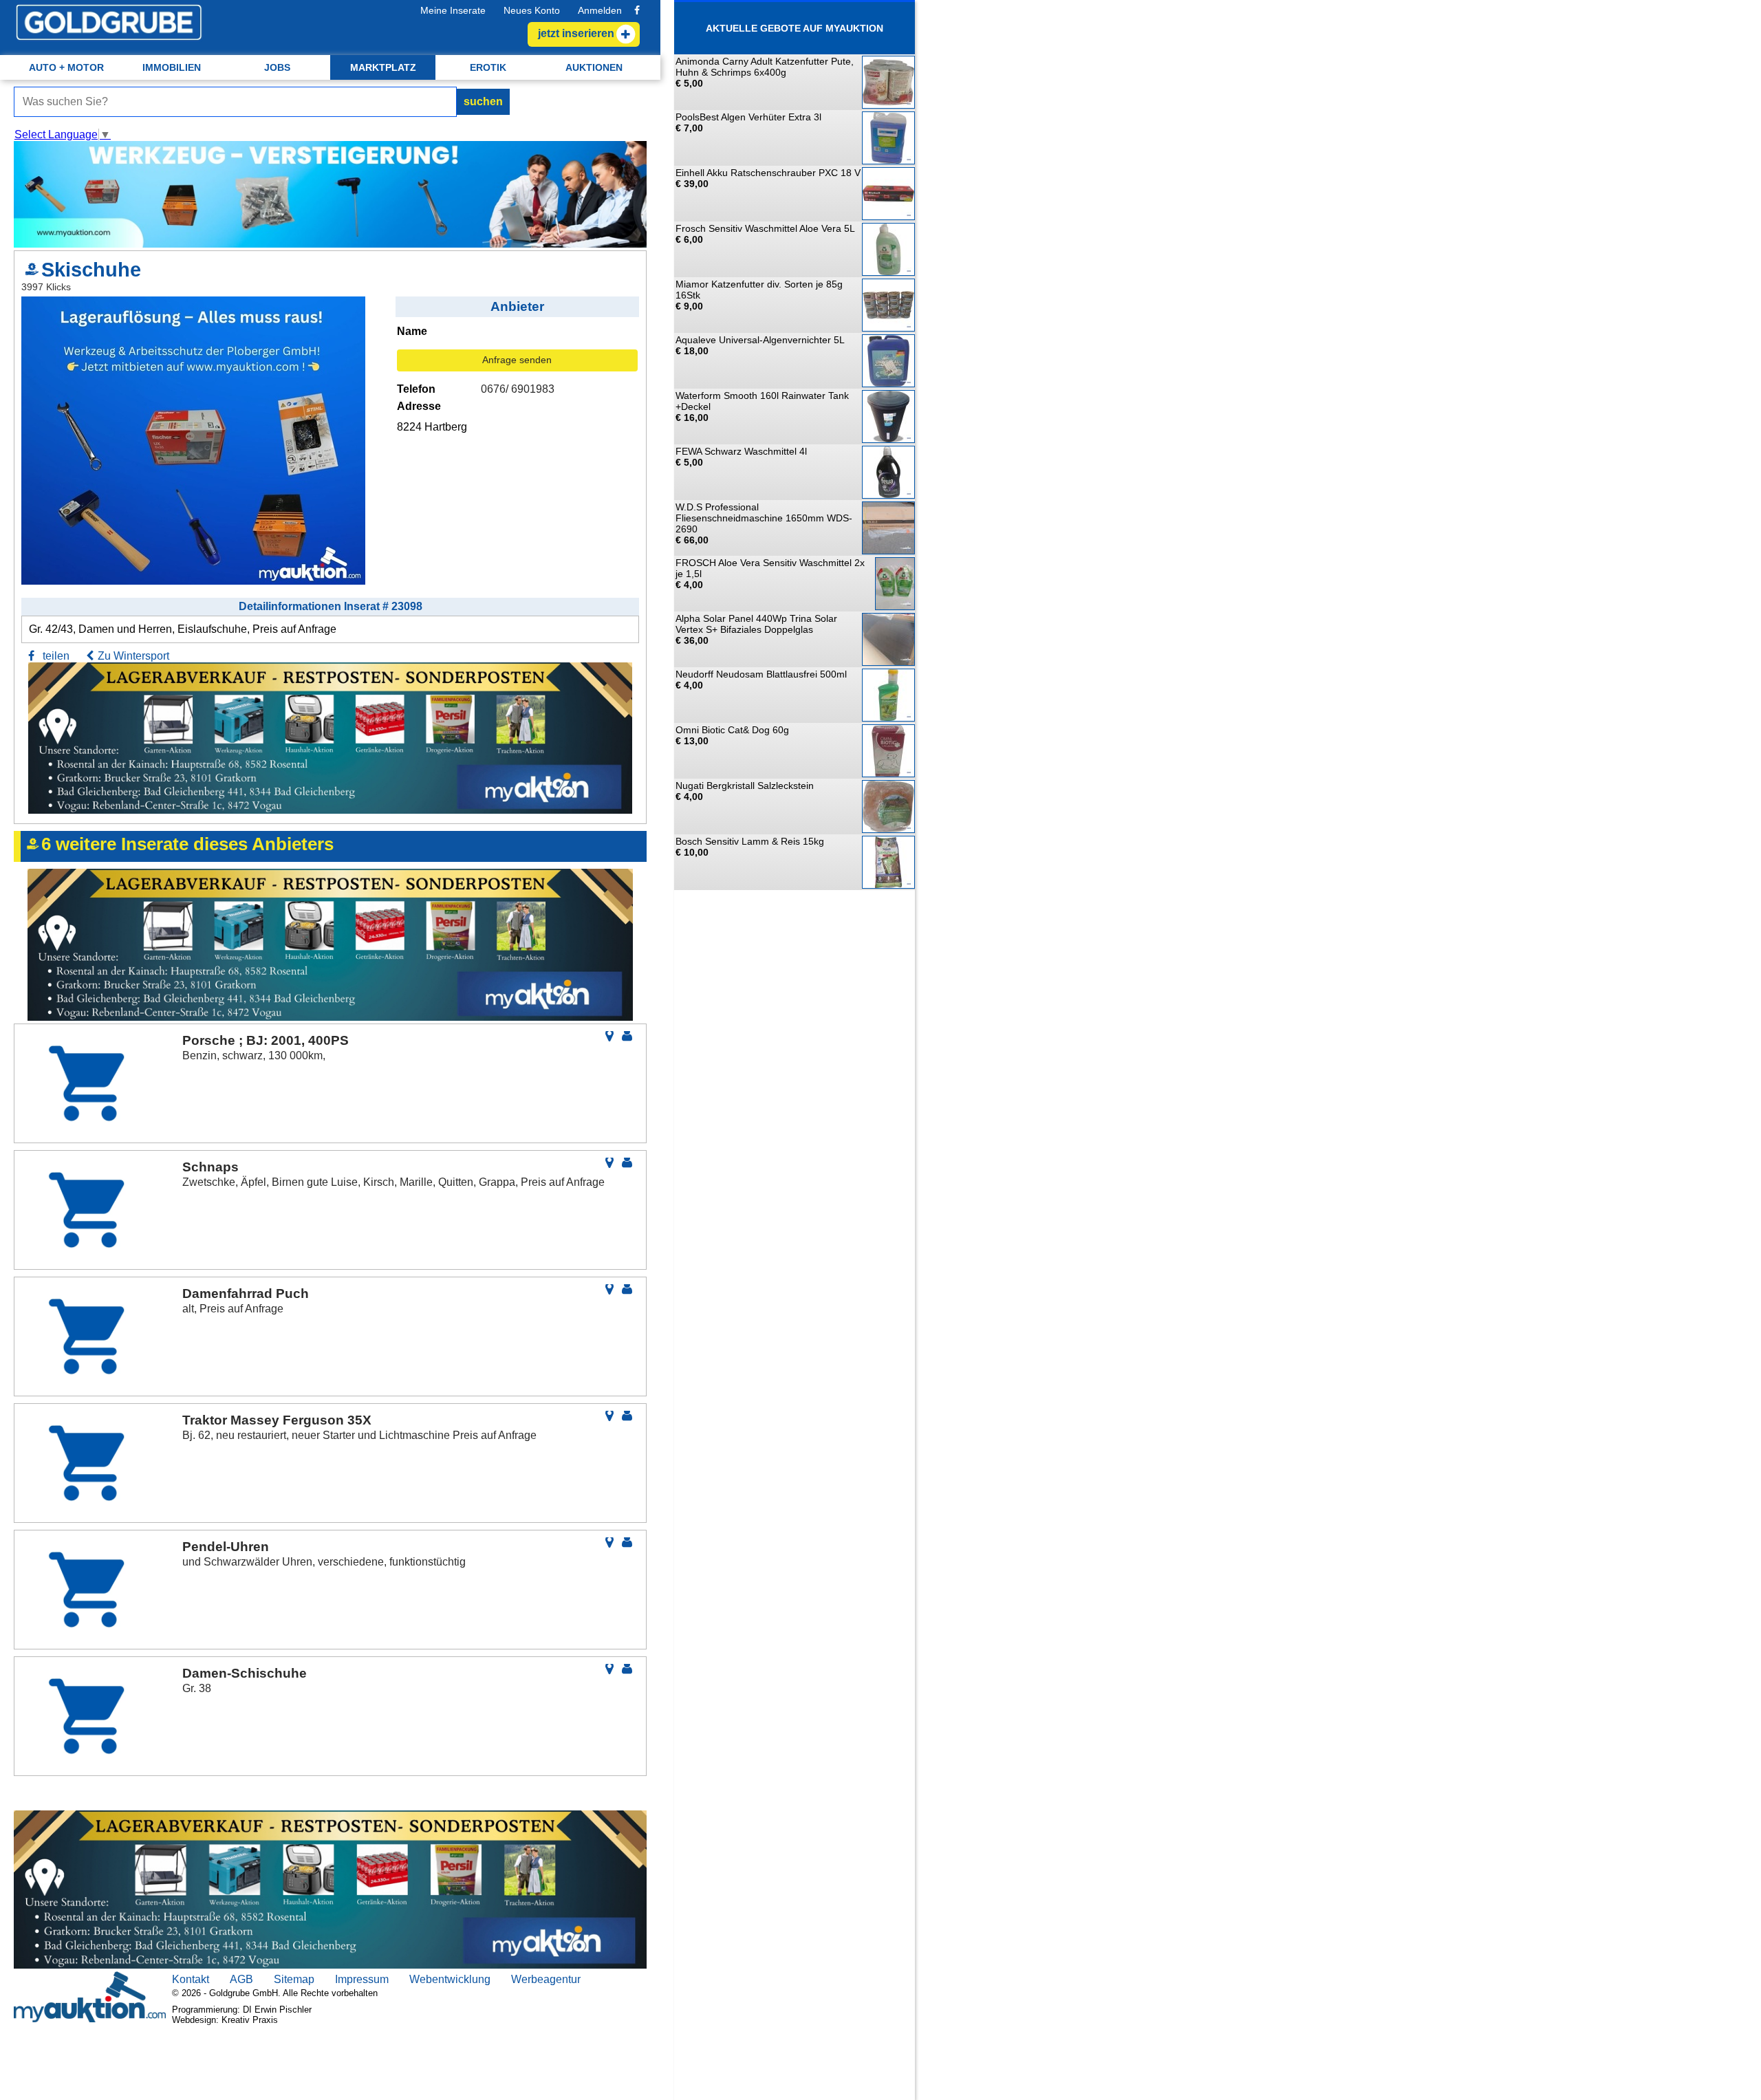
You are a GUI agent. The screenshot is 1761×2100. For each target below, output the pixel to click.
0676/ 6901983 (518, 389)
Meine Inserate (453, 10)
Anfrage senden (517, 360)
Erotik (488, 67)
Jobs (277, 67)
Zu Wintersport (133, 656)
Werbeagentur (546, 1979)
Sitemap (294, 1979)
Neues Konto (532, 10)
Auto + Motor (66, 67)
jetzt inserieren (576, 33)
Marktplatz (383, 67)
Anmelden (600, 10)
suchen (483, 101)
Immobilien (172, 67)
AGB (241, 1979)
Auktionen (594, 67)
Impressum (362, 1979)
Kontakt (191, 1979)
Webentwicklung (450, 1979)
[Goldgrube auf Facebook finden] (637, 10)
